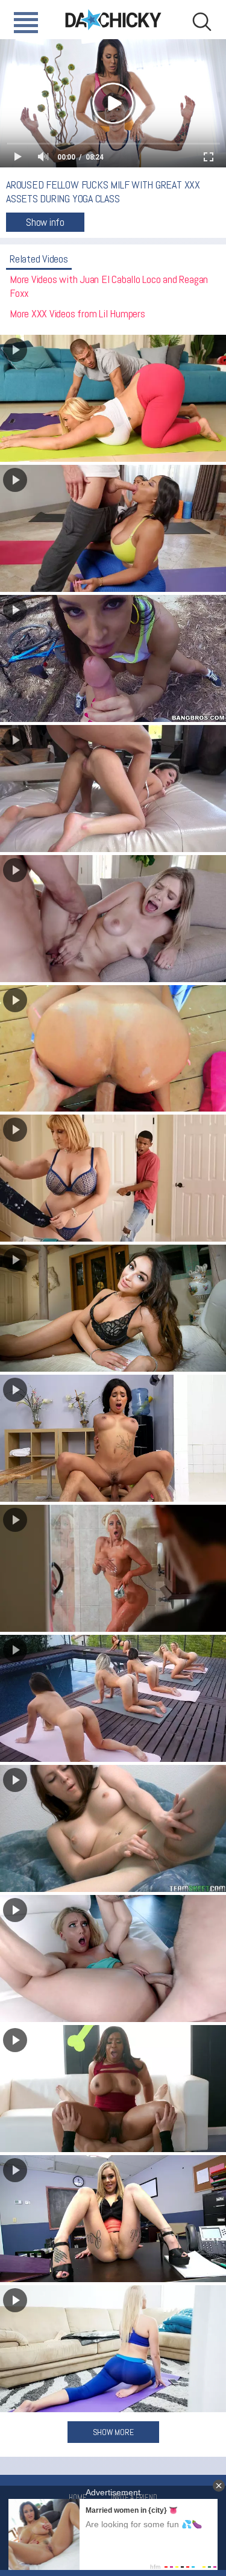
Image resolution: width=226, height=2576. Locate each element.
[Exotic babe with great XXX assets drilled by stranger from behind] (113, 1049)
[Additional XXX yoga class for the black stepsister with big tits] (113, 1438)
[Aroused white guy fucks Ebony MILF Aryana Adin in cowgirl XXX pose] (113, 2089)
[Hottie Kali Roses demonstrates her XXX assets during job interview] (113, 2219)
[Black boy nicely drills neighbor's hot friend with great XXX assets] (113, 1178)
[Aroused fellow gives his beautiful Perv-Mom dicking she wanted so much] (113, 1308)
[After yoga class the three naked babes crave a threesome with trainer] (113, 1698)
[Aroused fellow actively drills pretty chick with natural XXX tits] (113, 919)
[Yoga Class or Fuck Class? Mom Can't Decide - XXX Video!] (113, 398)
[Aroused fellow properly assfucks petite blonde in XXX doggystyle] (113, 789)
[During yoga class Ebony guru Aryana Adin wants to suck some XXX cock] (113, 528)
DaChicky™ (113, 20)
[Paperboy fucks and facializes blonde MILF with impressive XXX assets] (113, 1568)
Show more (113, 2432)
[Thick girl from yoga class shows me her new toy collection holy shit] (113, 1828)
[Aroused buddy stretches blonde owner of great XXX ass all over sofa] (113, 1958)
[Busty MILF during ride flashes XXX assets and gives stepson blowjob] (113, 658)
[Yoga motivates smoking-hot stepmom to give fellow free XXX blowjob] (113, 2349)
